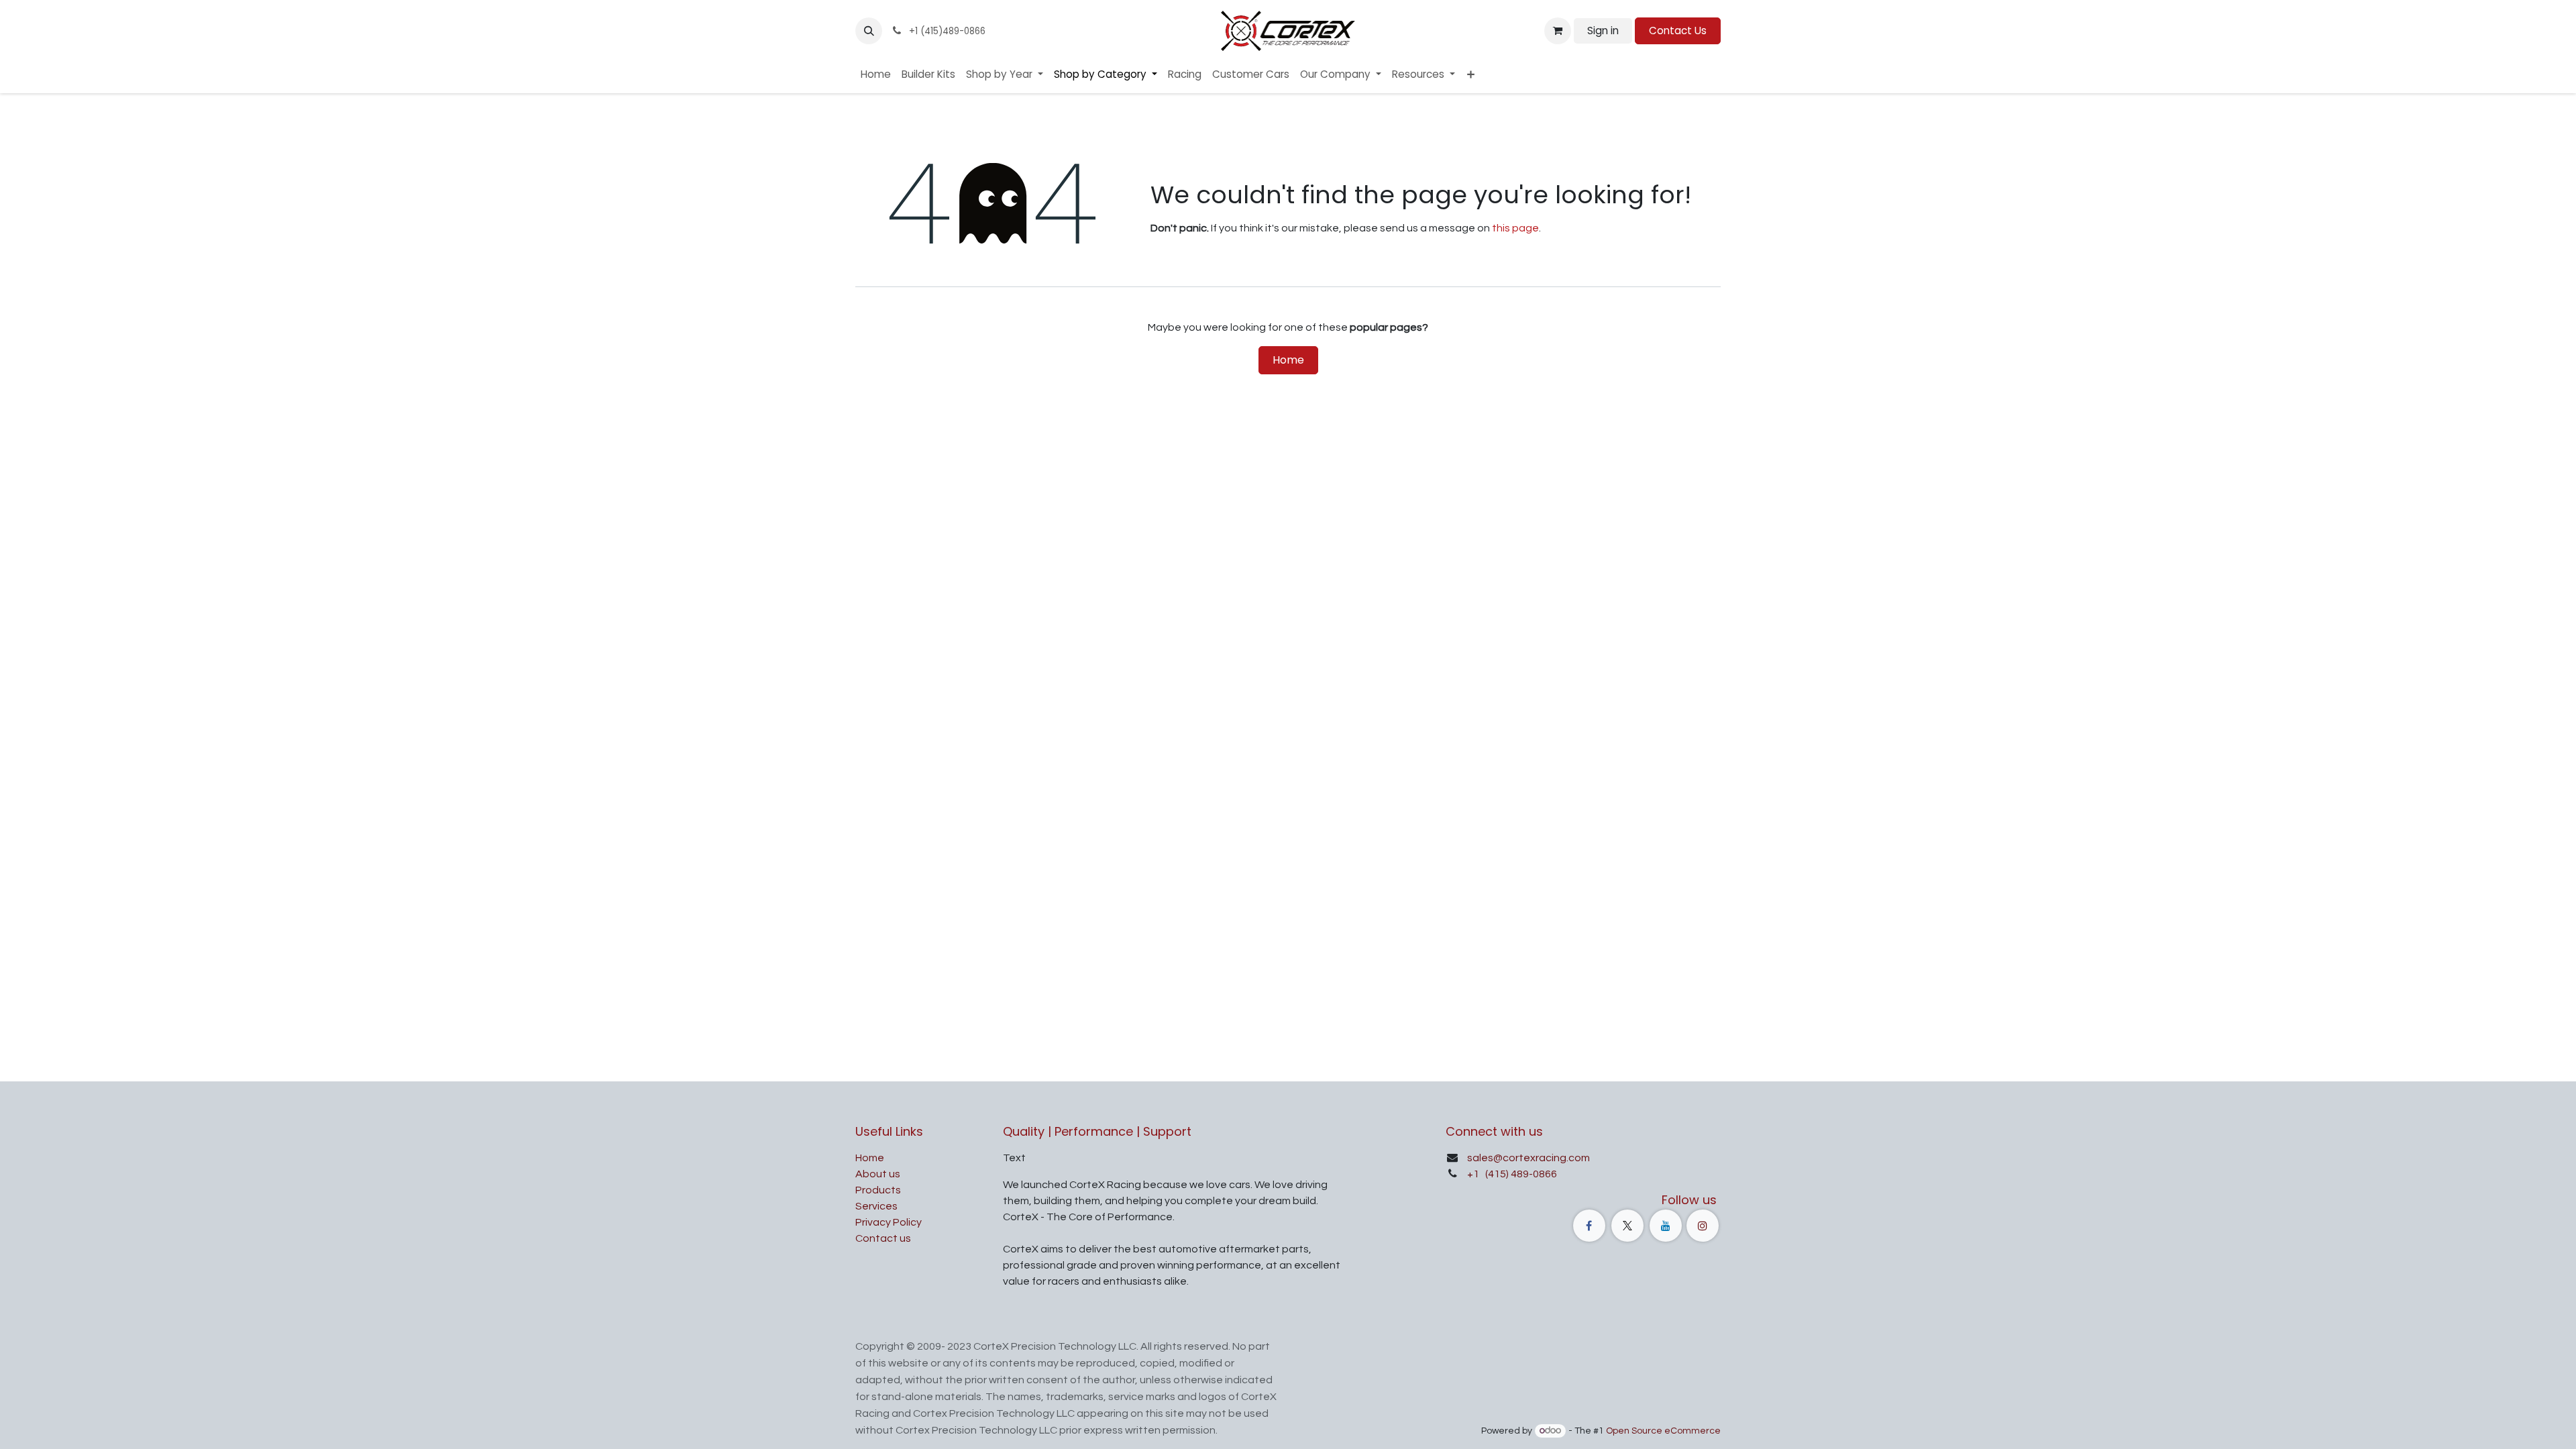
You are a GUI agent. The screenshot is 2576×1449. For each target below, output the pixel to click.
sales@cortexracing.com (1528, 1158)
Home (1288, 360)
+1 (1474, 1174)
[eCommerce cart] (1558, 31)
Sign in (1603, 31)
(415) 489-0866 (1520, 1174)
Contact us (883, 1238)
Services (876, 1206)
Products (878, 1190)
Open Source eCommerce (1663, 1431)
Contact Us (1678, 31)
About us (878, 1174)
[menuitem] (876, 75)
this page (1515, 228)
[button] (869, 31)
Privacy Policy (889, 1222)
